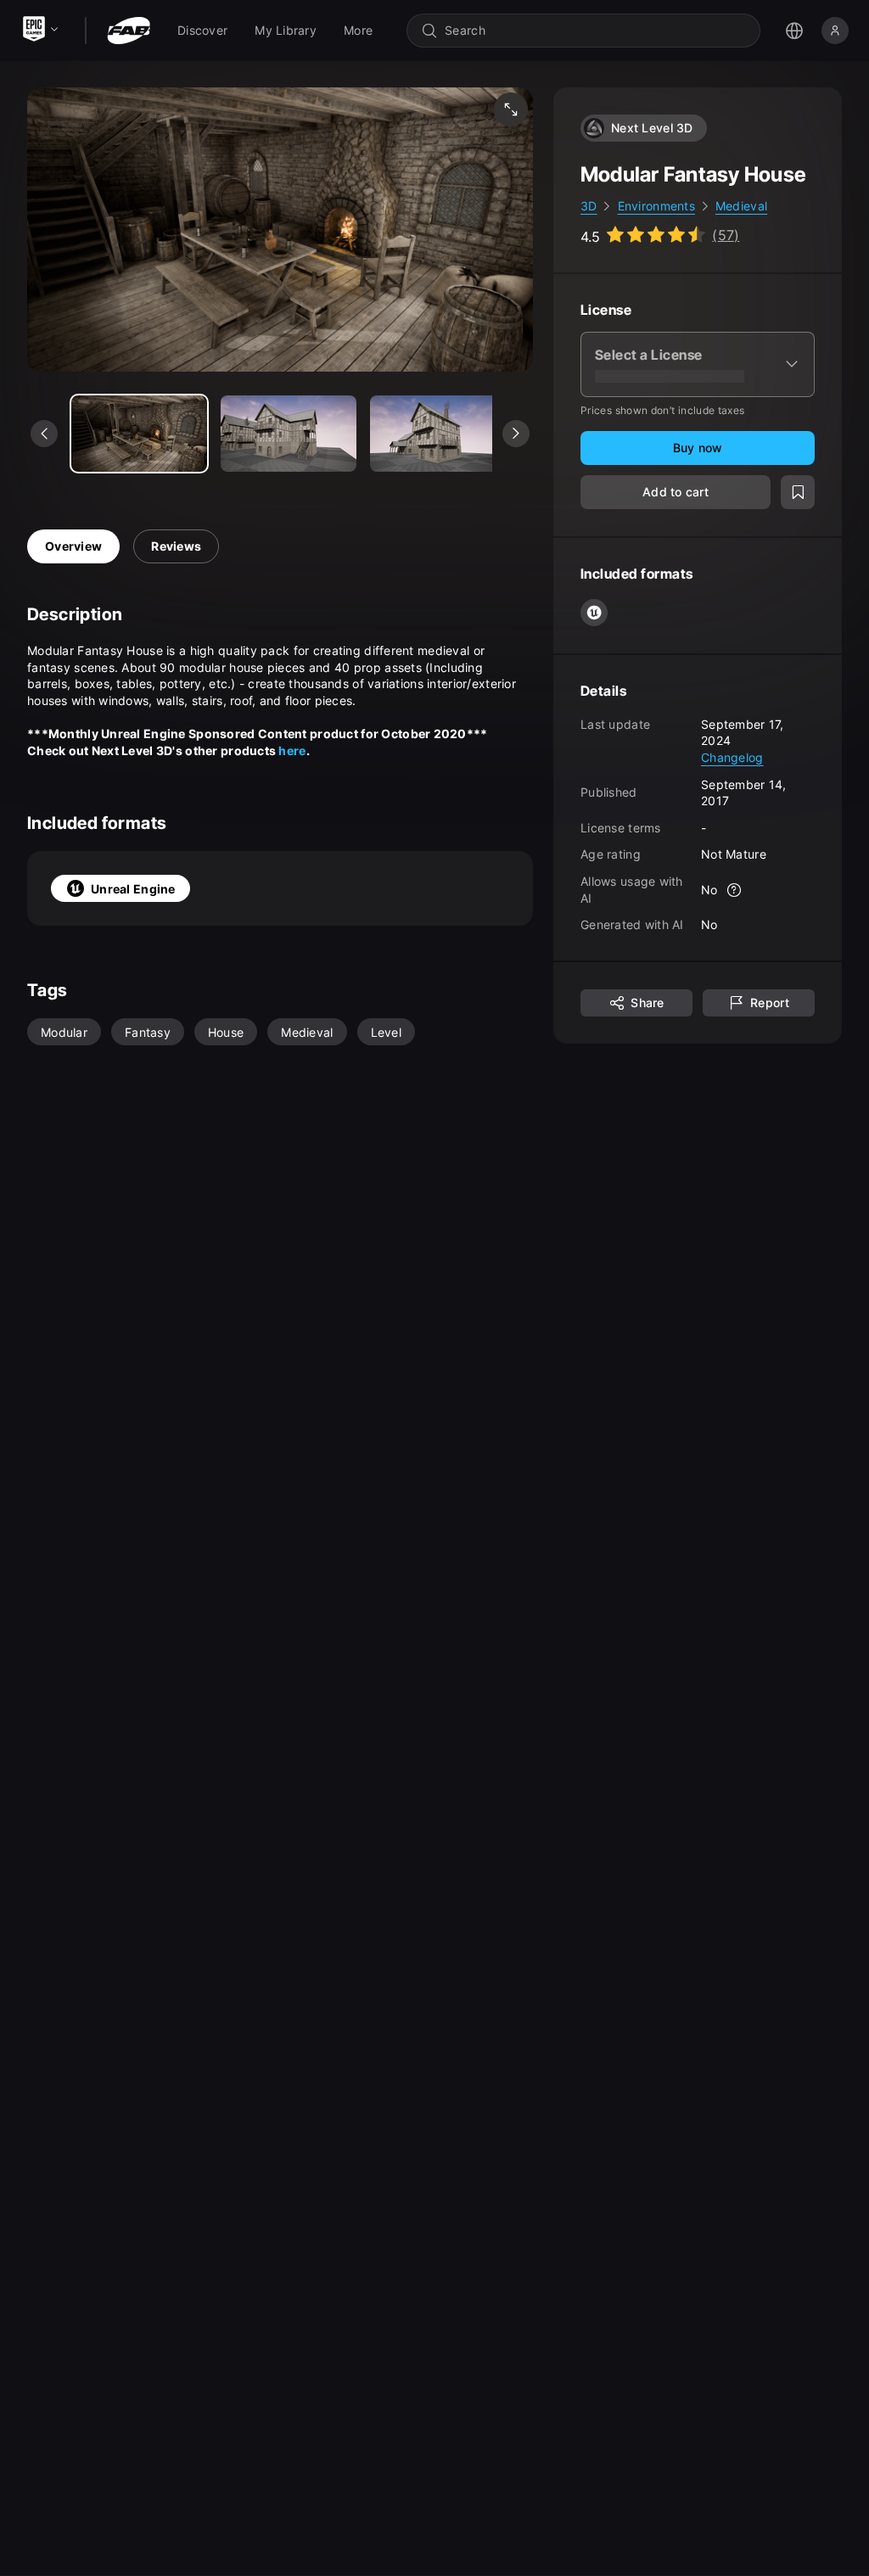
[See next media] (516, 434)
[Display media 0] (139, 434)
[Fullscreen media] (511, 109)
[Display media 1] (289, 434)
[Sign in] (835, 31)
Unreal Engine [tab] (133, 889)
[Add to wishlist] (798, 492)
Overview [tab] (73, 546)
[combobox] (595, 31)
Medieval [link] (741, 206)
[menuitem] (202, 31)
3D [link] (589, 206)
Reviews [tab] (176, 546)
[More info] (735, 890)
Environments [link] (656, 206)
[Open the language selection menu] (794, 31)
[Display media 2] (438, 434)
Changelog (732, 757)
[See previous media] (44, 434)
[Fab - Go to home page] (129, 31)
